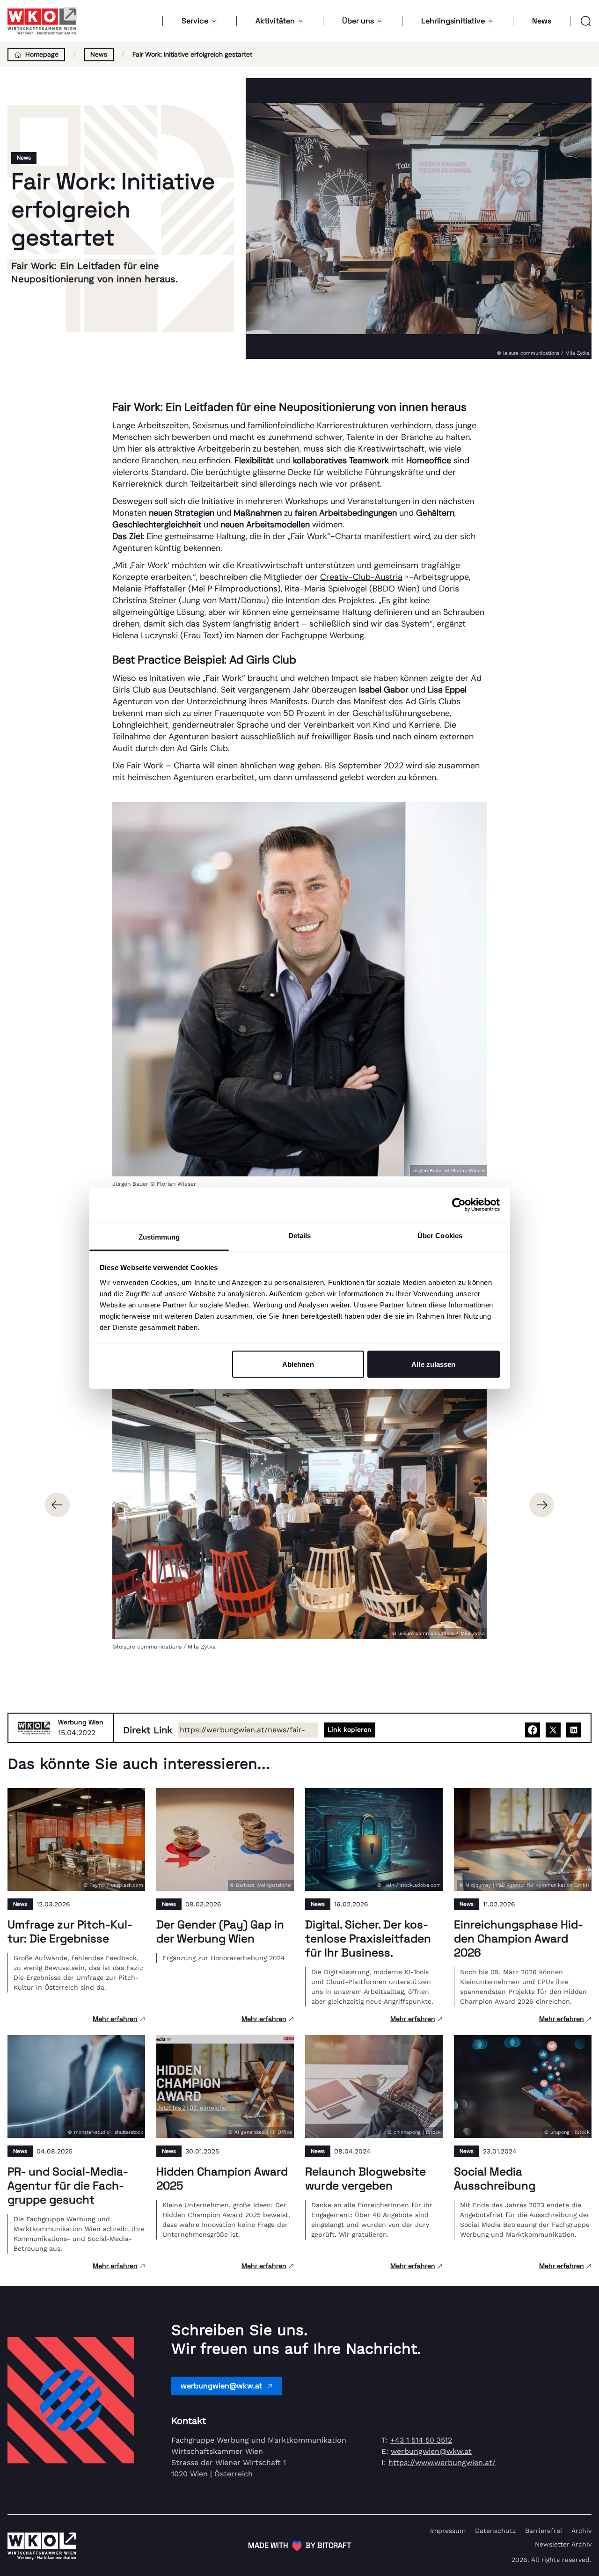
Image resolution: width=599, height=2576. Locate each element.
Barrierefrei (544, 2531)
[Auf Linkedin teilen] (574, 1730)
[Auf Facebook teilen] (533, 1730)
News (99, 54)
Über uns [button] (358, 21)
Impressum (448, 2531)
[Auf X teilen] (553, 1730)
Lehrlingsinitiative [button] (453, 21)
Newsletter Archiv (563, 2544)
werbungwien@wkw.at (221, 2386)
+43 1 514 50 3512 (421, 2440)
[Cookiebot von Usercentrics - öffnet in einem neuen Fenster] (459, 1205)
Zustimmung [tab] (159, 1237)
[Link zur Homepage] (43, 21)
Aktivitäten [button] (275, 21)
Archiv (581, 2531)
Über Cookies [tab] (440, 1235)
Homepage (42, 54)
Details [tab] (300, 1235)
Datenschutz (495, 2531)
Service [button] (195, 21)
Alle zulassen (433, 1364)
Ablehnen (298, 1364)
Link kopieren (350, 1729)
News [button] (542, 21)
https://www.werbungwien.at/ (442, 2463)
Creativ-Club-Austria (361, 577)
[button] (581, 21)
